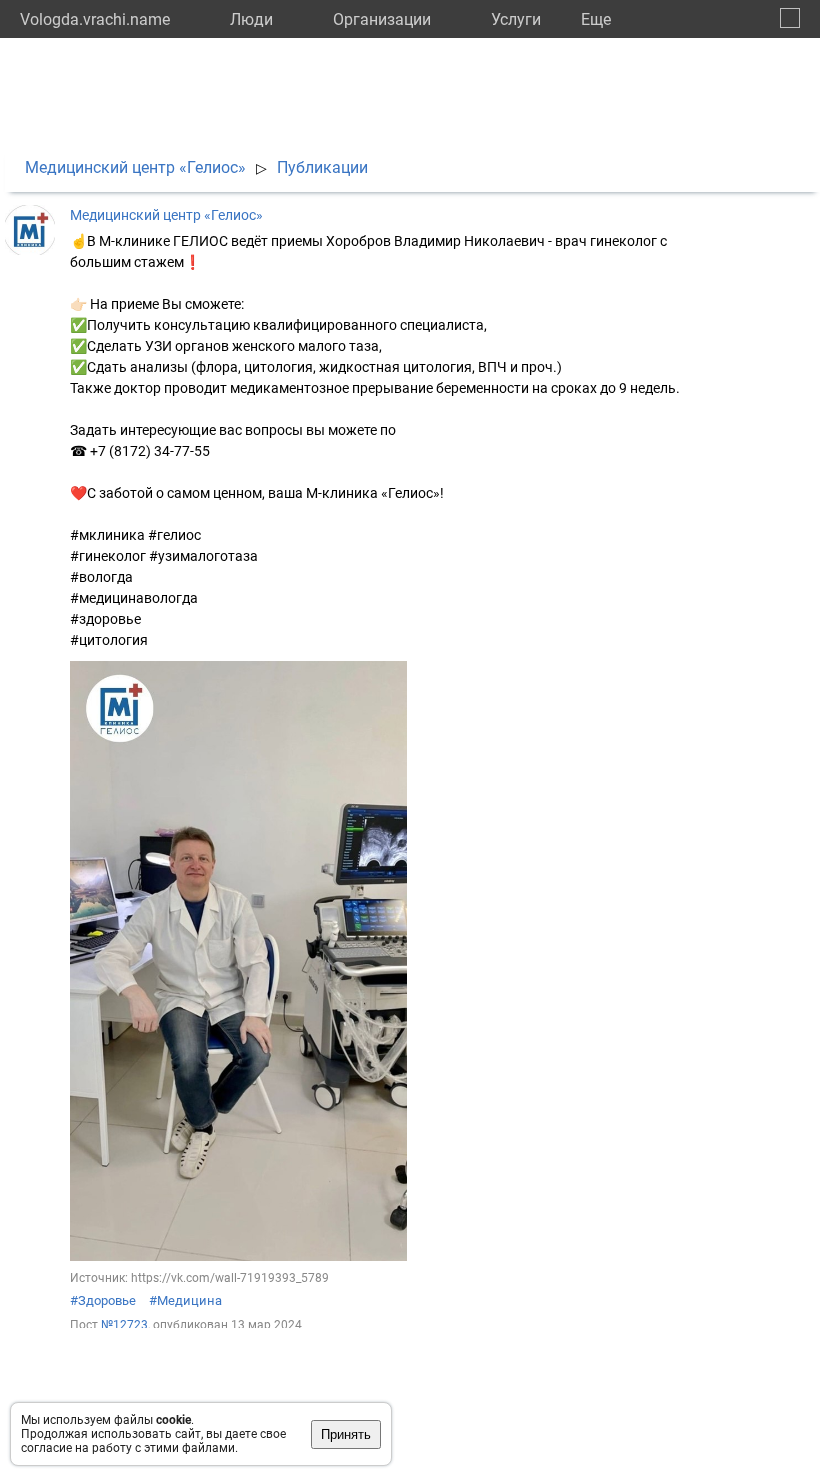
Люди (251, 19)
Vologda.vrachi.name (95, 19)
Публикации (322, 167)
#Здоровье (103, 1300)
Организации (382, 19)
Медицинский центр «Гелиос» (135, 167)
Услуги (516, 19)
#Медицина (185, 1300)
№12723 (124, 1325)
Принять (346, 1434)
